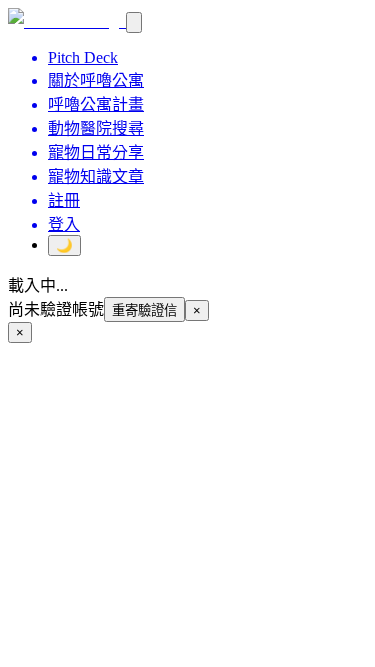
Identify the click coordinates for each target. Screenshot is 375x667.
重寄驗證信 (144, 310)
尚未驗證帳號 (56, 309)
